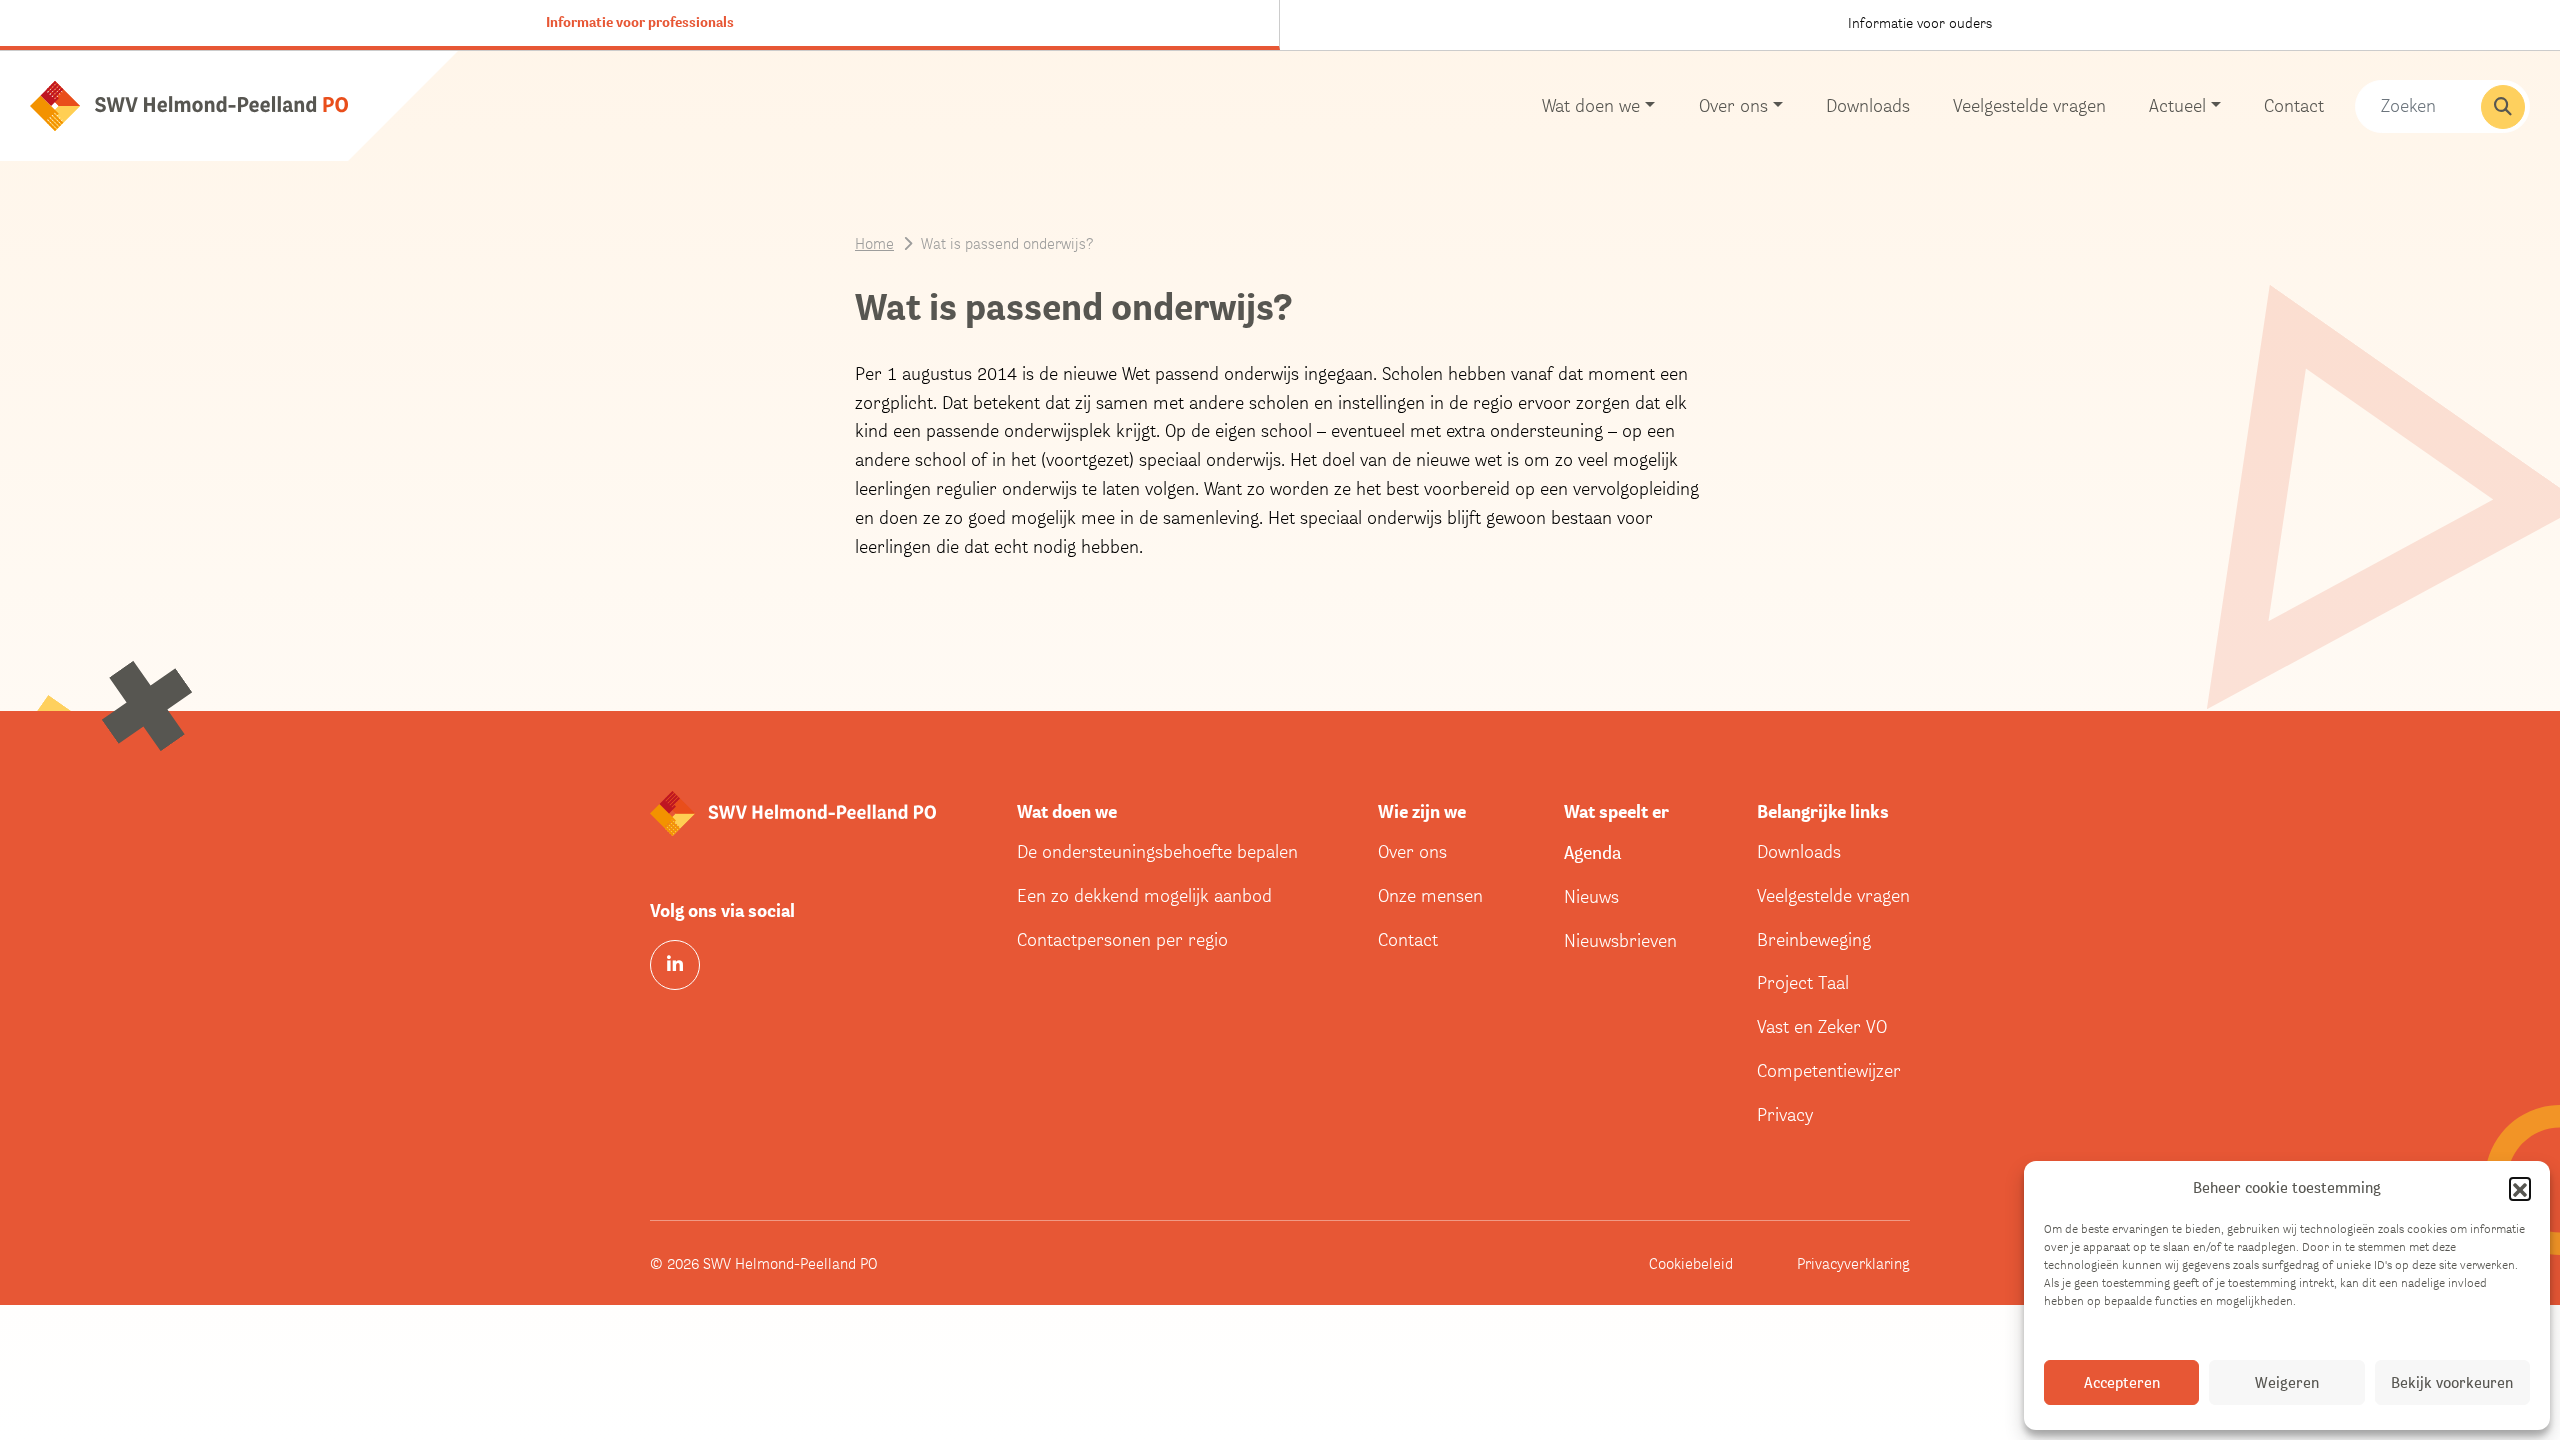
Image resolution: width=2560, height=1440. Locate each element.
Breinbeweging (1814, 939)
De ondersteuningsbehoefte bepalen (1157, 851)
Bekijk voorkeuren (2452, 1382)
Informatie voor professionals (640, 22)
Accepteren (2122, 1382)
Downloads (1868, 105)
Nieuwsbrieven (1620, 940)
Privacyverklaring (1853, 1263)
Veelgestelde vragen (2029, 105)
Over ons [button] (1733, 105)
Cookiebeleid (1691, 1263)
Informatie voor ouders (1920, 22)
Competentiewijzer (1829, 1070)
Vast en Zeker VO (1822, 1026)
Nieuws (1591, 896)
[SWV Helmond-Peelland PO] (189, 104)
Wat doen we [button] (1591, 105)
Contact (2294, 105)
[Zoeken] (2503, 107)
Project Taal (1803, 982)
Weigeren (2287, 1382)
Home (874, 243)
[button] (2520, 1188)
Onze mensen (1430, 895)
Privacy (1785, 1114)
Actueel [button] (2177, 105)
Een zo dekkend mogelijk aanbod (1144, 895)
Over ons (1412, 851)
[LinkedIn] (675, 965)
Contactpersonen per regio (1122, 939)
